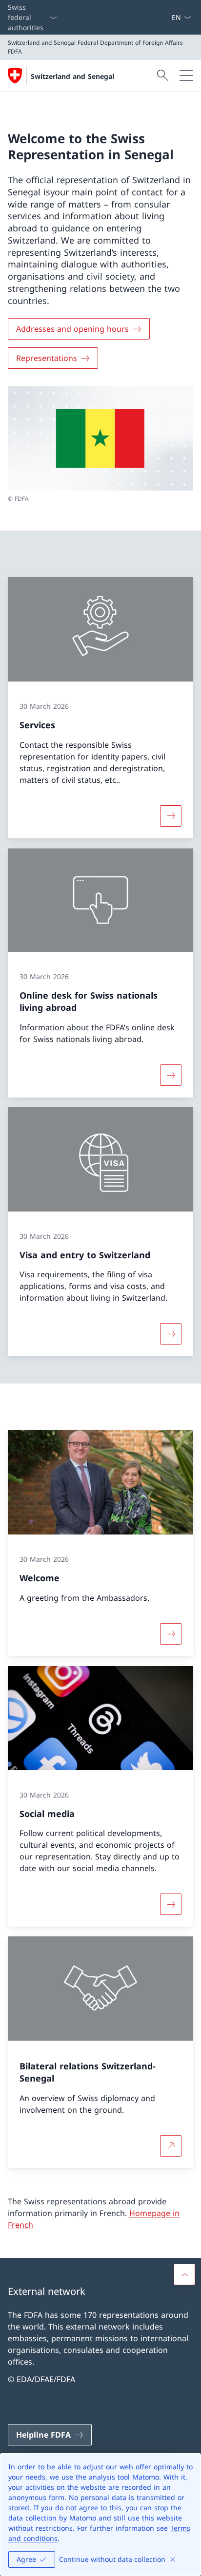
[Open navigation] (186, 76)
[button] (184, 2274)
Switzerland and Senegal (72, 76)
